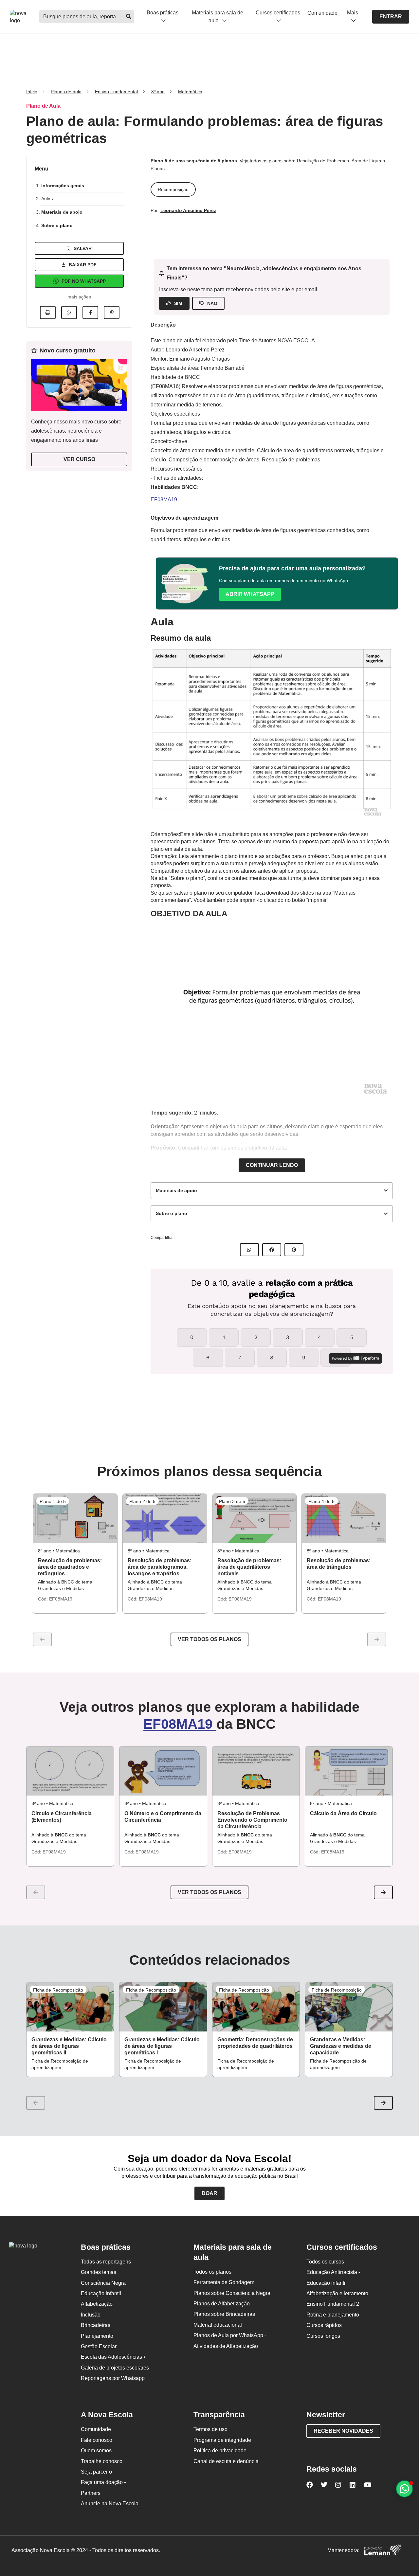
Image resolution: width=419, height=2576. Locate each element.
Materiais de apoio (62, 212)
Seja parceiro (96, 2472)
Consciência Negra (103, 2283)
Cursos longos (323, 2336)
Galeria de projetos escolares (115, 2368)
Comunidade (322, 13)
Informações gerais (63, 186)
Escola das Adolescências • (113, 2357)
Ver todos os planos (209, 1639)
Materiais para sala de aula (218, 16)
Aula (46, 199)
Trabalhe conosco (102, 2461)
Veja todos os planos (262, 161)
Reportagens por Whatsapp (113, 2378)
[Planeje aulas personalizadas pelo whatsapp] (404, 2489)
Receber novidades (343, 2431)
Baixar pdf (83, 265)
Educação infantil (101, 2293)
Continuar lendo (272, 1165)
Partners (91, 2493)
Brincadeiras (96, 2325)
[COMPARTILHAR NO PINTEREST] (294, 1250)
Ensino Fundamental (116, 92)
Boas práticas (163, 13)
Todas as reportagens (106, 2262)
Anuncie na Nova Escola (110, 2504)
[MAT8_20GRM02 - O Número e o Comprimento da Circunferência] (163, 1771)
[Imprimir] (48, 313)
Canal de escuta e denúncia (226, 2461)
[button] (383, 1892)
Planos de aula (66, 92)
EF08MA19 (164, 500)
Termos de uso (210, 2429)
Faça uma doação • (103, 2482)
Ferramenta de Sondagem (224, 2282)
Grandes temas (99, 2272)
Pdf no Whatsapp (84, 281)
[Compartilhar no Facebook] (90, 313)
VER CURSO (79, 459)
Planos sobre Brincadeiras (224, 2314)
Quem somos (96, 2451)
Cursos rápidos (324, 2325)
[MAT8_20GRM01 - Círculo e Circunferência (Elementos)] (70, 1771)
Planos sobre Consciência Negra (232, 2293)
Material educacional (218, 2325)
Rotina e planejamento (333, 2315)
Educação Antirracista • (333, 2272)
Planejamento (97, 2336)
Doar (209, 2193)
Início (32, 92)
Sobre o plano (57, 225)
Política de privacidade (220, 2451)
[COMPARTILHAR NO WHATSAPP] (249, 1250)
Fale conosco (97, 2440)
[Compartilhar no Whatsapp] (69, 313)
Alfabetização (97, 2304)
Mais (353, 13)
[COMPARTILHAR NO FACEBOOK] (272, 1250)
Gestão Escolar (99, 2346)
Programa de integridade (222, 2440)
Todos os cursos (325, 2262)
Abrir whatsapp (250, 594)
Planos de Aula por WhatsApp (230, 2335)
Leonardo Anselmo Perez (188, 210)
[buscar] (128, 17)
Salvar (83, 248)
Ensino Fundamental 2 (333, 2304)
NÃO (212, 303)
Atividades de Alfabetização (226, 2346)
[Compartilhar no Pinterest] (112, 313)
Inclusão (91, 2315)
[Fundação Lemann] (383, 2551)
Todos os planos (212, 2272)
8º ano (158, 92)
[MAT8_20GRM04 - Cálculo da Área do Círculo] (349, 1771)
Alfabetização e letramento (337, 2293)
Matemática (190, 92)
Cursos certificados (278, 13)
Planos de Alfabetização (222, 2304)
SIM (178, 303)
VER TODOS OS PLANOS (209, 1892)
